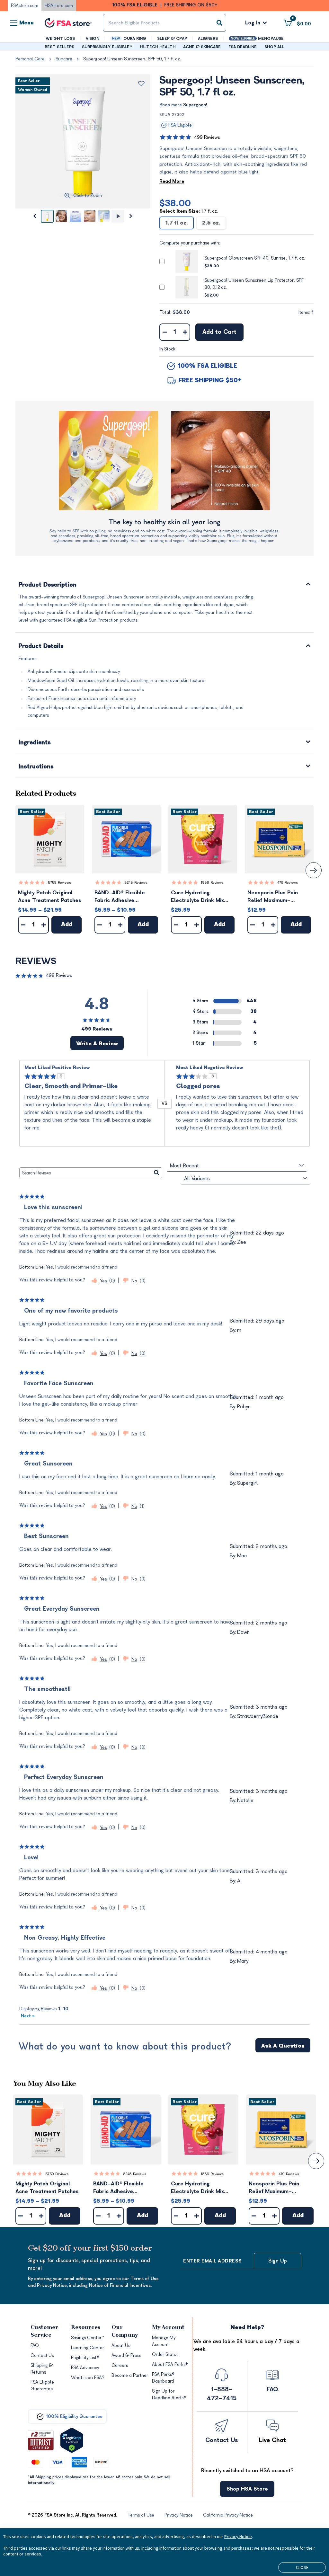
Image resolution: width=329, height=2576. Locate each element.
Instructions (36, 767)
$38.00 (175, 203)
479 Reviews (288, 883)
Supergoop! (195, 105)
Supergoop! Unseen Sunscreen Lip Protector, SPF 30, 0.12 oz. (254, 284)
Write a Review (97, 1044)
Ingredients (35, 743)
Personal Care (30, 59)
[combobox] (164, 23)
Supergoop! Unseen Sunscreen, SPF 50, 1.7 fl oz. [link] (132, 59)
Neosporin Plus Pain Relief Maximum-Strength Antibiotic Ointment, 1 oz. (273, 897)
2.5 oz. (211, 223)
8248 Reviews (136, 883)
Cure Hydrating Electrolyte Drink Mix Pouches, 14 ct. (197, 897)
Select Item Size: (189, 211)
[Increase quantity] (185, 332)
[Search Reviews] (157, 1173)
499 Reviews (207, 137)
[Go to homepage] (68, 23)
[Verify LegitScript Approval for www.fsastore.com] (72, 2440)
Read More (172, 181)
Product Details (41, 646)
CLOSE (302, 2567)
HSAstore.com (59, 6)
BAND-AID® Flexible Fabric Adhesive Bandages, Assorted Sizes (120, 897)
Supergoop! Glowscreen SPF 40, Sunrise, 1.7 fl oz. (255, 258)
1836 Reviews (212, 883)
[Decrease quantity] (165, 332)
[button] (50, 839)
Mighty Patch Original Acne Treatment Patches (50, 897)
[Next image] (131, 216)
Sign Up (278, 2261)
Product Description (48, 585)
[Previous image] (34, 216)
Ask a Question (283, 2046)
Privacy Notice (238, 2536)
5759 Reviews (59, 883)
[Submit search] (219, 23)
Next (28, 2016)
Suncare (64, 59)
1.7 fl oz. (177, 223)
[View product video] (118, 216)
